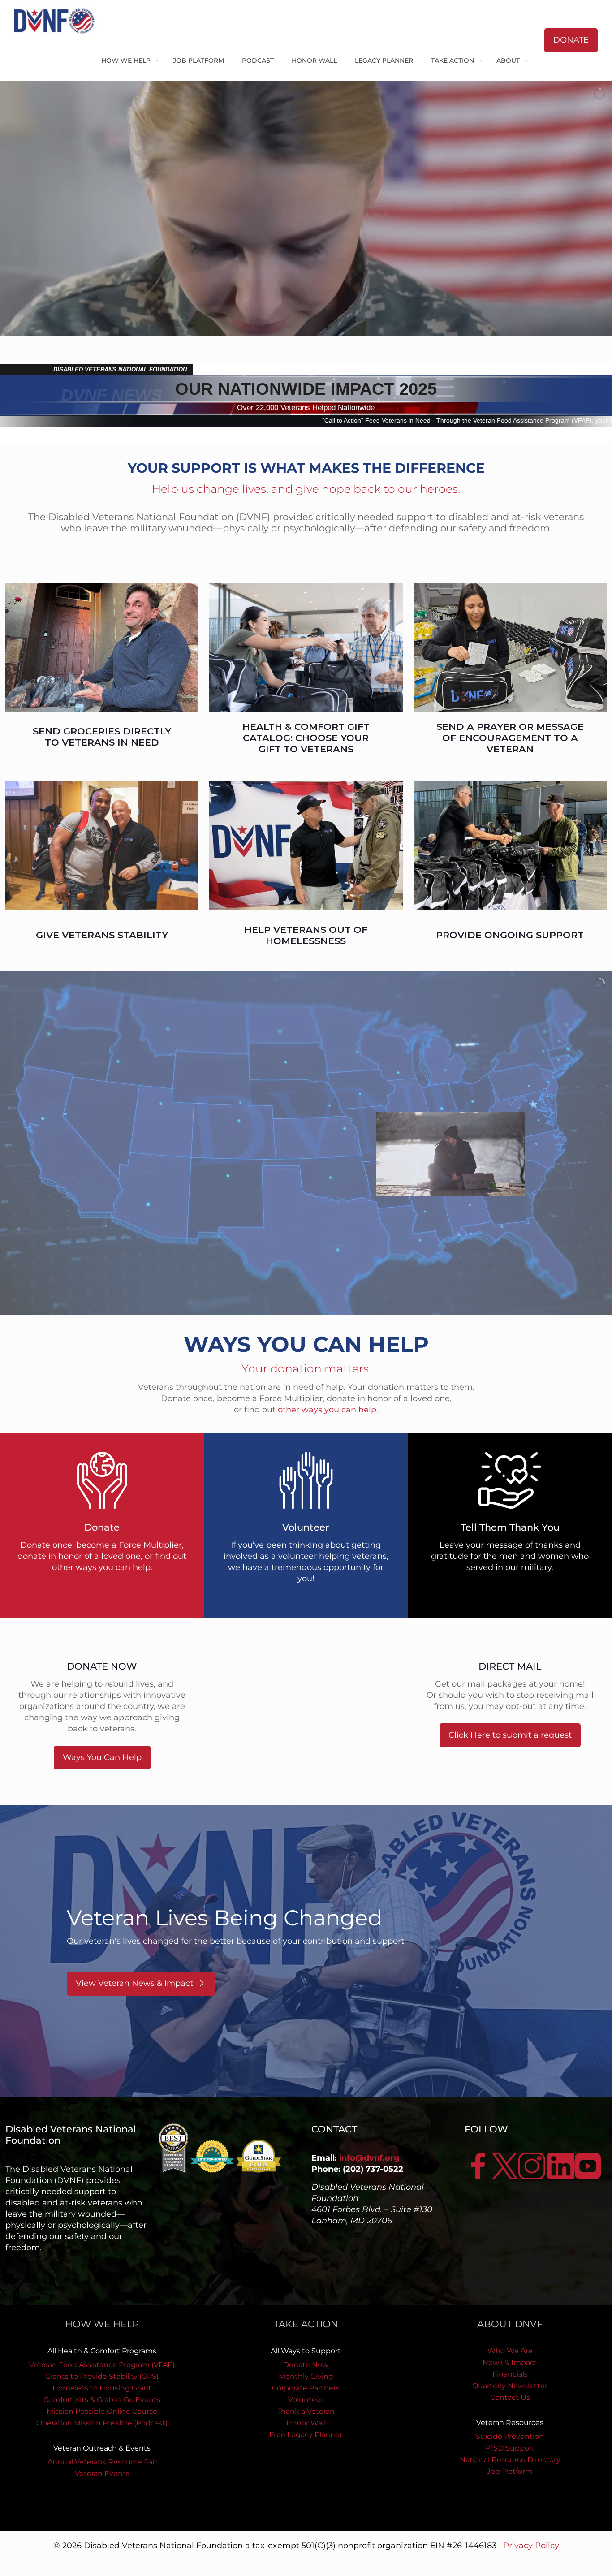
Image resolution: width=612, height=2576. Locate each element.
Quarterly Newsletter (510, 2386)
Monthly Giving (306, 2376)
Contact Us (510, 2397)
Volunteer (306, 2400)
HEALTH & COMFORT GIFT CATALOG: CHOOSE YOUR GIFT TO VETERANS (306, 738)
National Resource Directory (510, 2460)
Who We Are (510, 2351)
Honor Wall (306, 2423)
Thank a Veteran (306, 2411)
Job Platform (510, 2471)
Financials (510, 2374)
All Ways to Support (306, 2351)
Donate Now (306, 2365)
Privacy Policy (531, 2546)
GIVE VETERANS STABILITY (102, 935)
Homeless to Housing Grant (102, 2388)
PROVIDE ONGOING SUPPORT (510, 935)
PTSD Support (510, 2448)
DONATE (571, 40)
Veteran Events (102, 2474)
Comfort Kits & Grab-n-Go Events (102, 2400)
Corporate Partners (306, 2388)
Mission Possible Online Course (102, 2411)
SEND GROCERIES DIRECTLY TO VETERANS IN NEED (102, 737)
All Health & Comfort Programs (102, 2351)
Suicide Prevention (510, 2436)
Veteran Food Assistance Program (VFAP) (102, 2365)
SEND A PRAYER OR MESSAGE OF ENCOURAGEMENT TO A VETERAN (510, 738)
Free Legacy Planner (306, 2435)
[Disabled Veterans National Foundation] (58, 20)
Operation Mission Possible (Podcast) (102, 2423)
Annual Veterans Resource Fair (102, 2462)
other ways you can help (327, 1410)
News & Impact (510, 2362)
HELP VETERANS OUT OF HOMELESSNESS (306, 935)
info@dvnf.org (369, 2158)
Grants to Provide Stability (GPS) (102, 2376)
